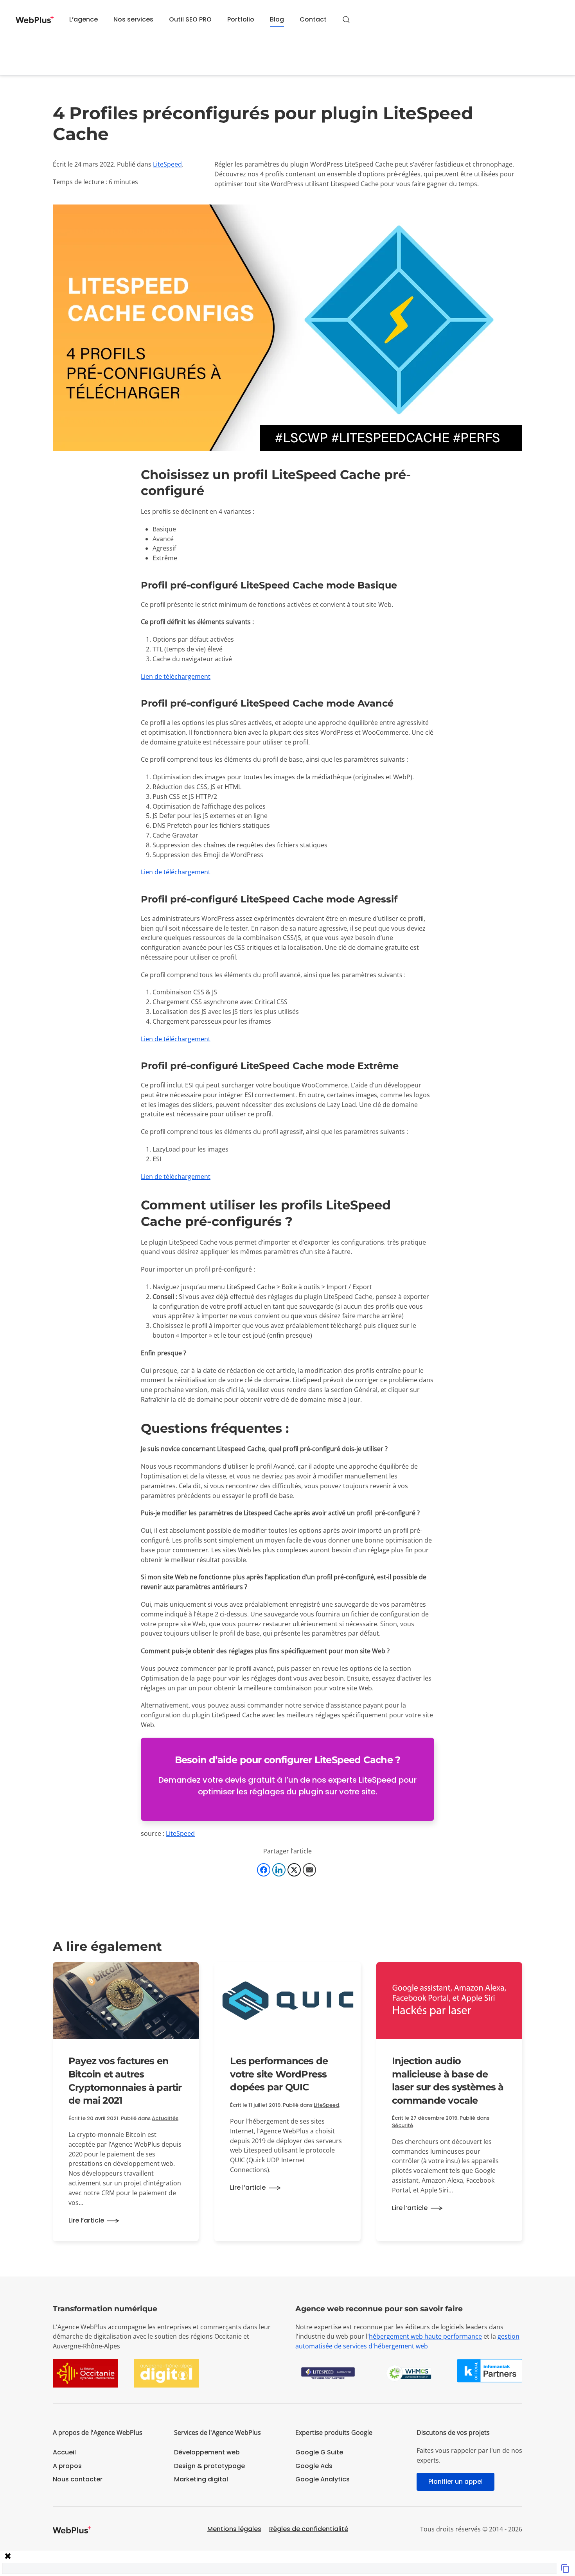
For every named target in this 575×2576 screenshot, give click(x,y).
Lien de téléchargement (176, 676)
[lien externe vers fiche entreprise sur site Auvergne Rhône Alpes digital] (166, 2373)
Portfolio (241, 19)
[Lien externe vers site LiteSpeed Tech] (328, 2373)
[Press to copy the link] (565, 2568)
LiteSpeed (167, 164)
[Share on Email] (309, 1870)
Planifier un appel (456, 2482)
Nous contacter (78, 2479)
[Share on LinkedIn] (279, 1870)
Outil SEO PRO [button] (190, 19)
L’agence (84, 19)
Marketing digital (201, 2479)
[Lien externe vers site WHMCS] (409, 2373)
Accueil (64, 2452)
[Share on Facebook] (264, 1870)
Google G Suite (319, 2452)
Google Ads (314, 2466)
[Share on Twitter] (294, 1870)
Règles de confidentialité (309, 2529)
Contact (313, 19)
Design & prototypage (209, 2466)
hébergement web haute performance (425, 2336)
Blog (277, 19)
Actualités (165, 2118)
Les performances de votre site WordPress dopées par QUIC (279, 2074)
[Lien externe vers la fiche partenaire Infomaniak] (490, 2370)
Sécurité (402, 2125)
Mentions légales (234, 2529)
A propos (67, 2466)
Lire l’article (86, 2220)
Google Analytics (323, 2479)
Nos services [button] (133, 19)
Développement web (207, 2452)
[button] (346, 20)
